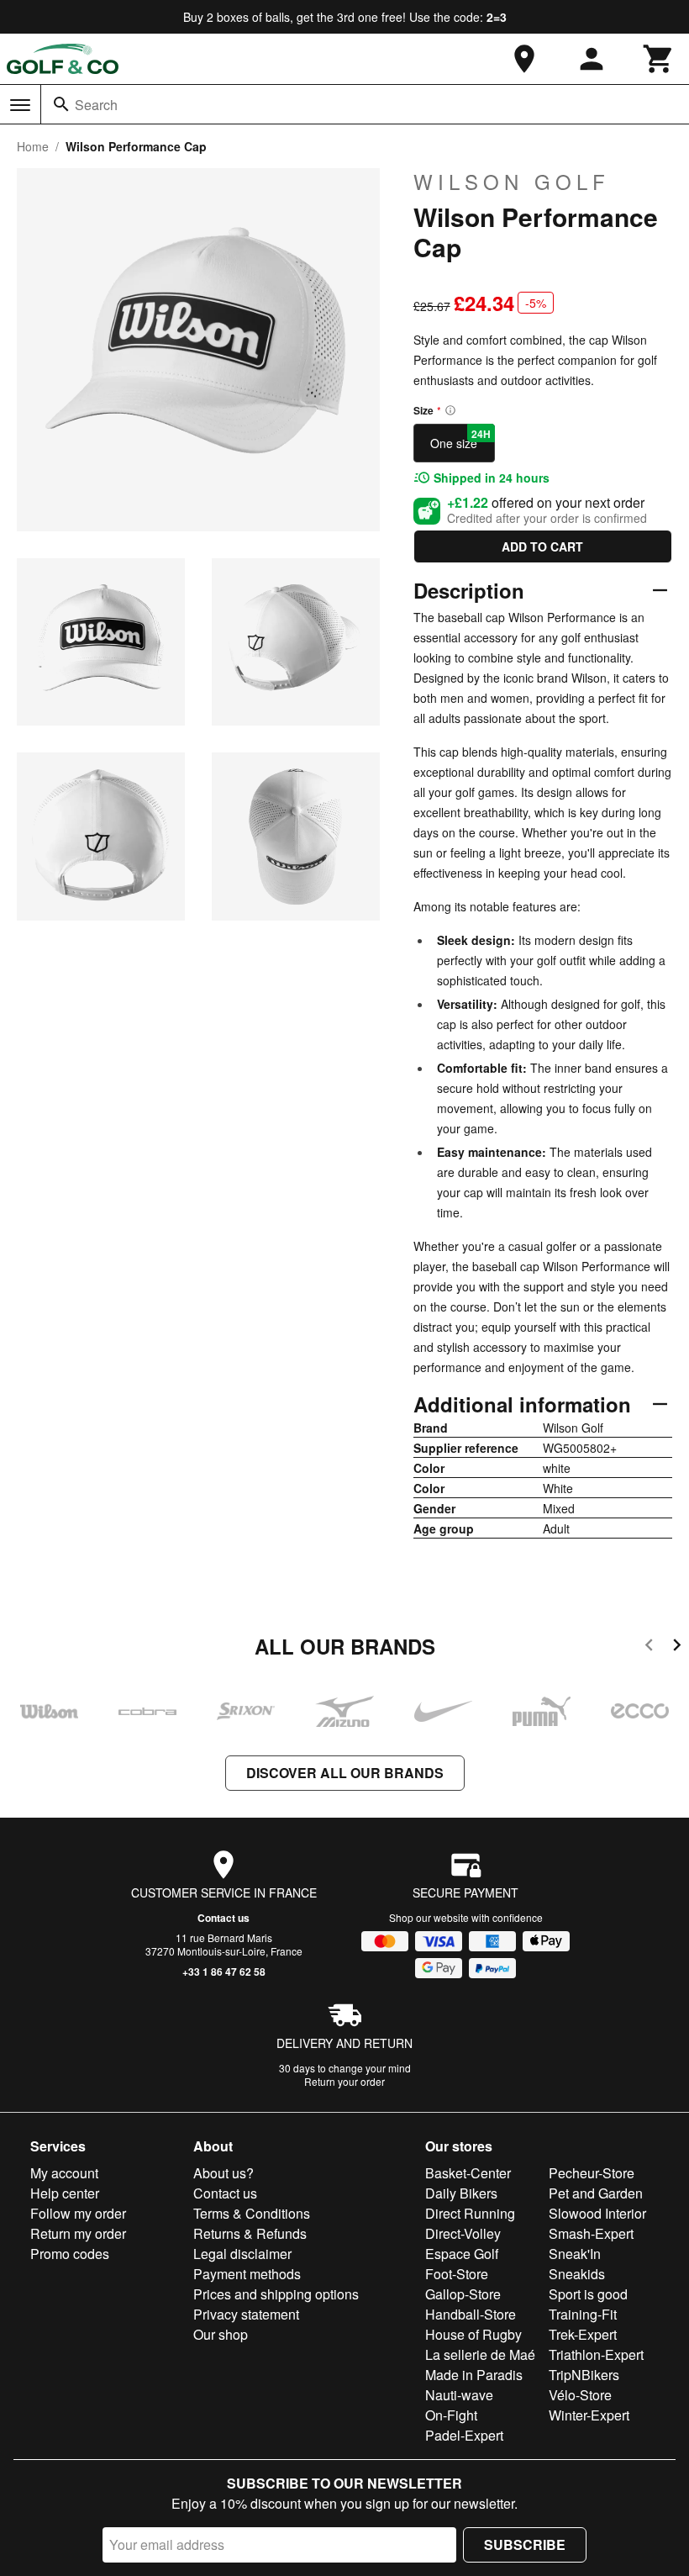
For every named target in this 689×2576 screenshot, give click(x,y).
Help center (65, 2193)
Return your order (344, 2081)
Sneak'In (575, 2254)
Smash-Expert (591, 2233)
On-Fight (451, 2415)
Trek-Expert (583, 2334)
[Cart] (659, 59)
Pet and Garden (596, 2193)
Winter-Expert (589, 2415)
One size (460, 439)
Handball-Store (471, 2314)
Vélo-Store (580, 2395)
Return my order (78, 2233)
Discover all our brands (345, 1773)
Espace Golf (462, 2254)
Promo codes (70, 2254)
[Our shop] (524, 59)
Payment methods (247, 2274)
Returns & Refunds (250, 2233)
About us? (224, 2173)
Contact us (224, 1918)
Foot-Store (457, 2274)
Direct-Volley (463, 2233)
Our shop (221, 2334)
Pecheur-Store (592, 2173)
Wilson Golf (512, 182)
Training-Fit (583, 2314)
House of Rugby (473, 2334)
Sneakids (577, 2274)
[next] (677, 1647)
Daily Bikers (461, 2193)
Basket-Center (468, 2173)
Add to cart (542, 546)
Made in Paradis (474, 2375)
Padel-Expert (464, 2435)
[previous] (649, 1647)
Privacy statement (246, 2314)
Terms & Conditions (252, 2213)
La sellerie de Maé (480, 2354)
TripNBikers (584, 2375)
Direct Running (470, 2213)
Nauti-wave (459, 2395)
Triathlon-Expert (596, 2354)
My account (64, 2173)
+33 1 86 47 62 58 (224, 1972)
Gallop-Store (463, 2294)
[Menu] (20, 105)
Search (96, 105)
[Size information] (450, 410)
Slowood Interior (597, 2213)
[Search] (61, 104)
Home (33, 146)
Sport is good (588, 2294)
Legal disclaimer (242, 2254)
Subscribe (525, 2544)
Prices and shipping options (276, 2294)
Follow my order (78, 2213)
